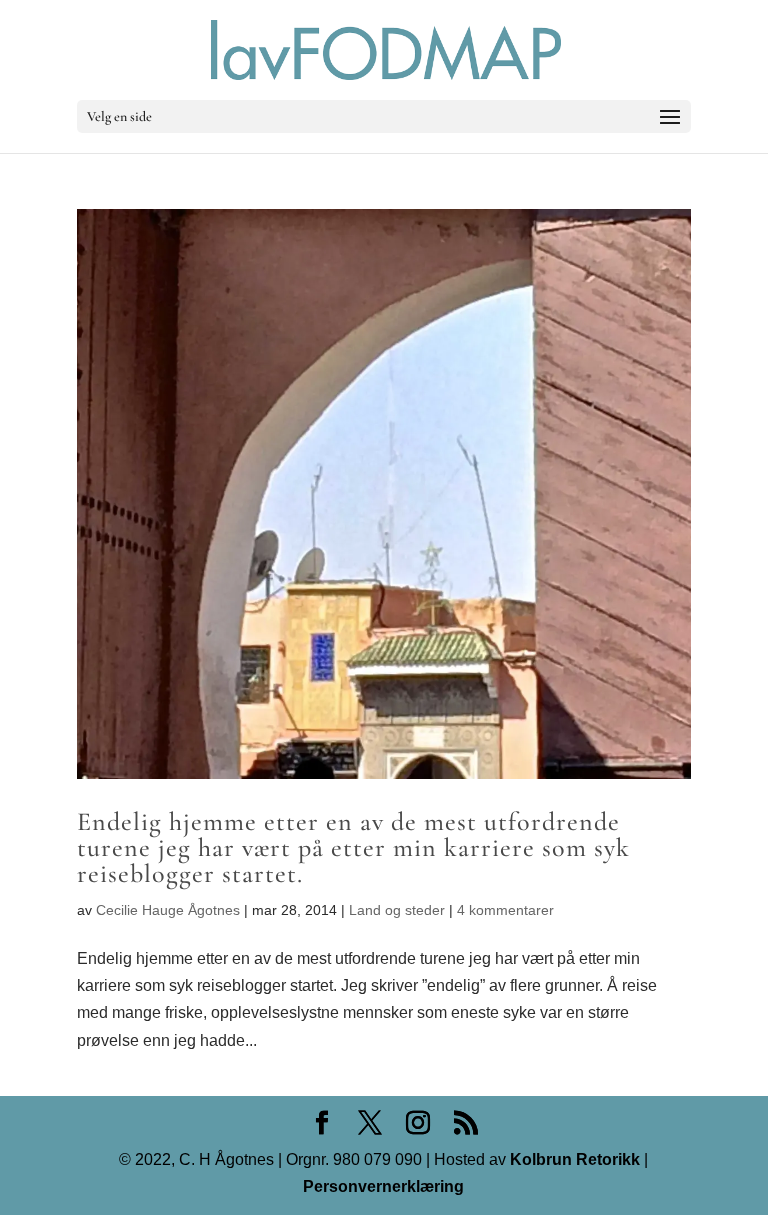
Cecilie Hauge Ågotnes (168, 910)
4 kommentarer (505, 910)
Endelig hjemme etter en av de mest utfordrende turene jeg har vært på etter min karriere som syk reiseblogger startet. (353, 847)
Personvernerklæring (383, 1186)
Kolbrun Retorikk (573, 1159)
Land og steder (397, 910)
